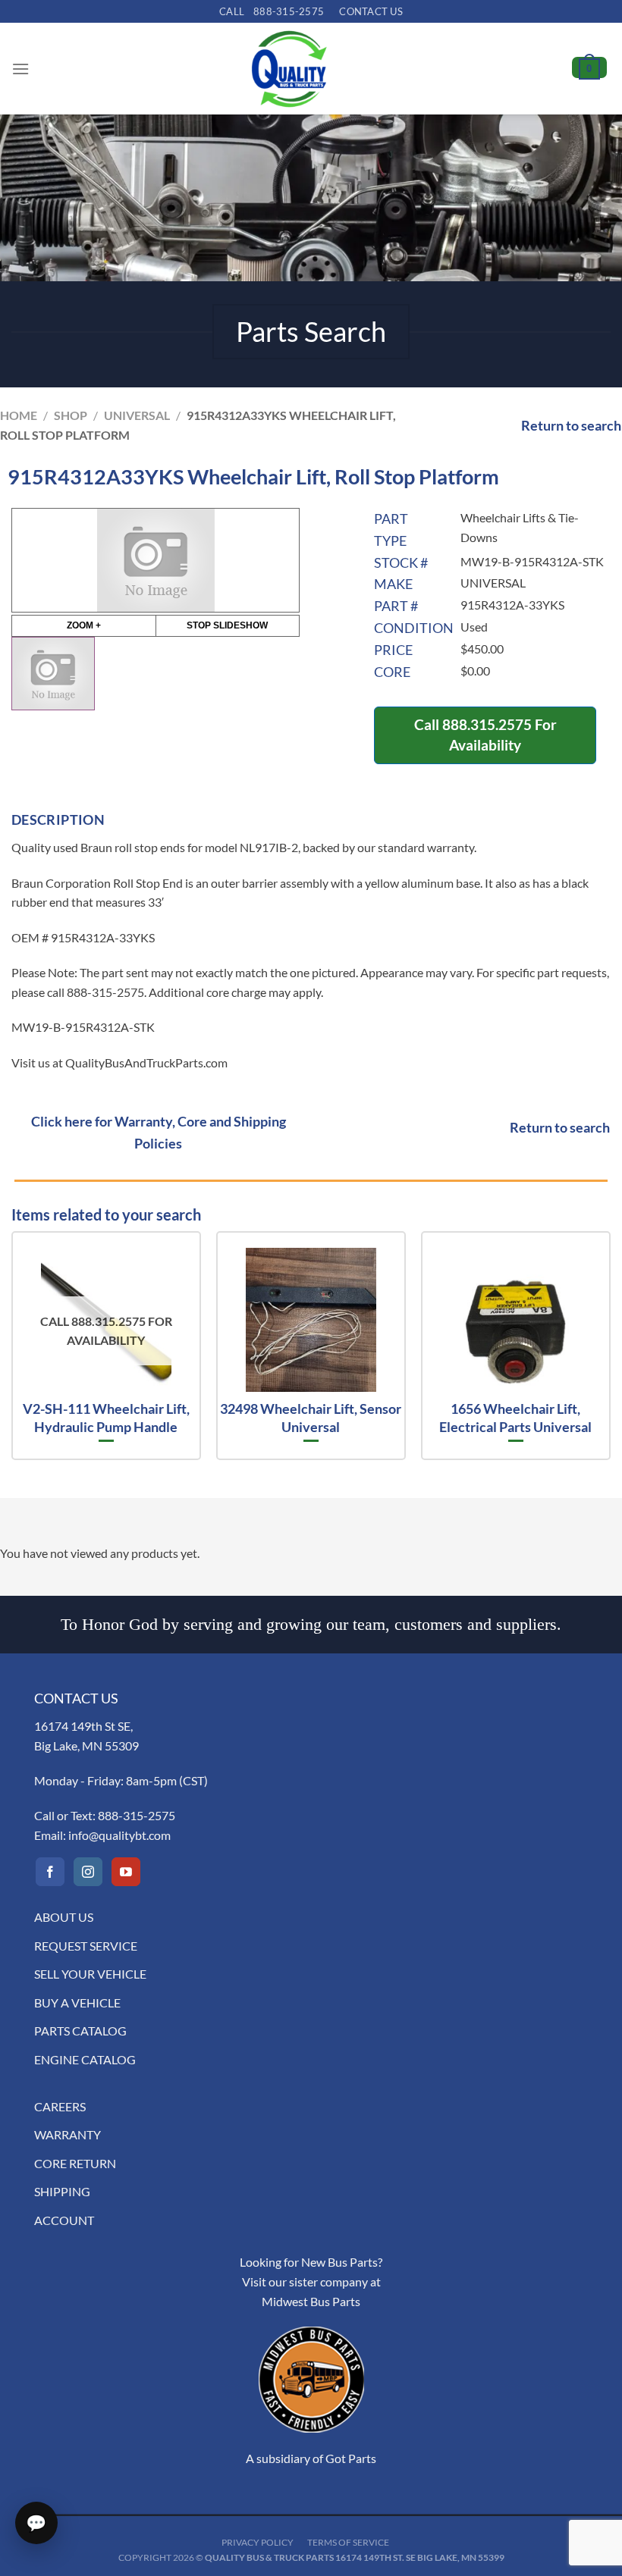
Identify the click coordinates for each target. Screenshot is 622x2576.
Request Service (86, 1946)
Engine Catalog (85, 2059)
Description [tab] (58, 819)
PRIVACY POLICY (258, 2542)
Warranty (68, 2134)
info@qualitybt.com (119, 1835)
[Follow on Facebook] (50, 1872)
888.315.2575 (487, 724)
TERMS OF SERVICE (348, 2542)
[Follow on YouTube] (126, 1872)
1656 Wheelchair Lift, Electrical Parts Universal (515, 1417)
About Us (64, 1917)
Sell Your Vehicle (90, 1974)
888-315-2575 (137, 1815)
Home (19, 415)
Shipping (62, 2191)
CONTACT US (371, 11)
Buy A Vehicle (77, 2003)
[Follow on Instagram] (88, 1872)
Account (64, 2220)
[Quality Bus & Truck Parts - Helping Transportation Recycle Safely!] (289, 69)
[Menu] (20, 69)
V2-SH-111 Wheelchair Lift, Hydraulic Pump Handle (106, 1417)
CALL (272, 11)
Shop (71, 415)
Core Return (75, 2163)
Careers (60, 2106)
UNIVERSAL (137, 415)
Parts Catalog (80, 2031)
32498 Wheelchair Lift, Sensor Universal (311, 1417)
